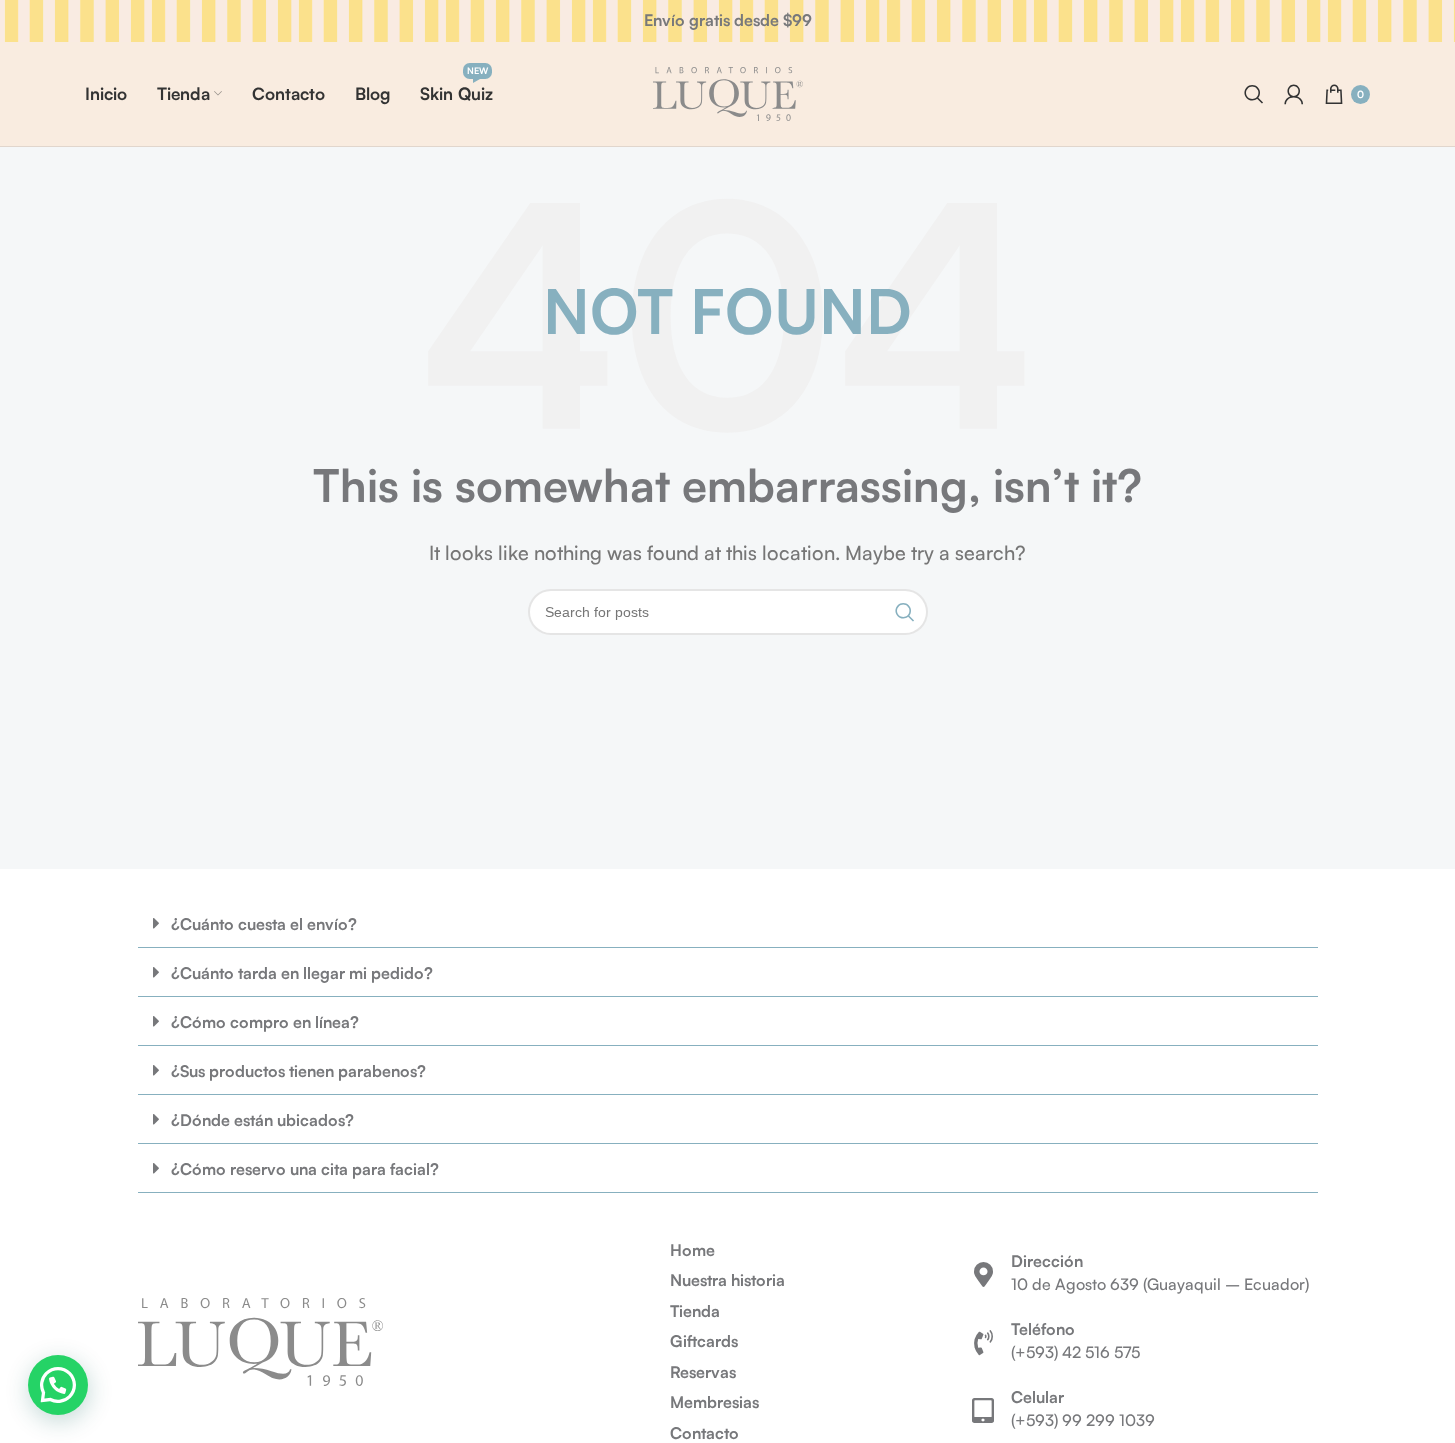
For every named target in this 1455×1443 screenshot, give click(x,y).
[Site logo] (728, 92)
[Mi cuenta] (1294, 94)
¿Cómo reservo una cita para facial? (305, 1169)
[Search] (1254, 94)
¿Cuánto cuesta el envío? (264, 924)
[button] (728, 923)
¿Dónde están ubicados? (262, 1120)
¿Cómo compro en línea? (265, 1022)
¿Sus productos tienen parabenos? (298, 1071)
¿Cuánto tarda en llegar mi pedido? (302, 973)
